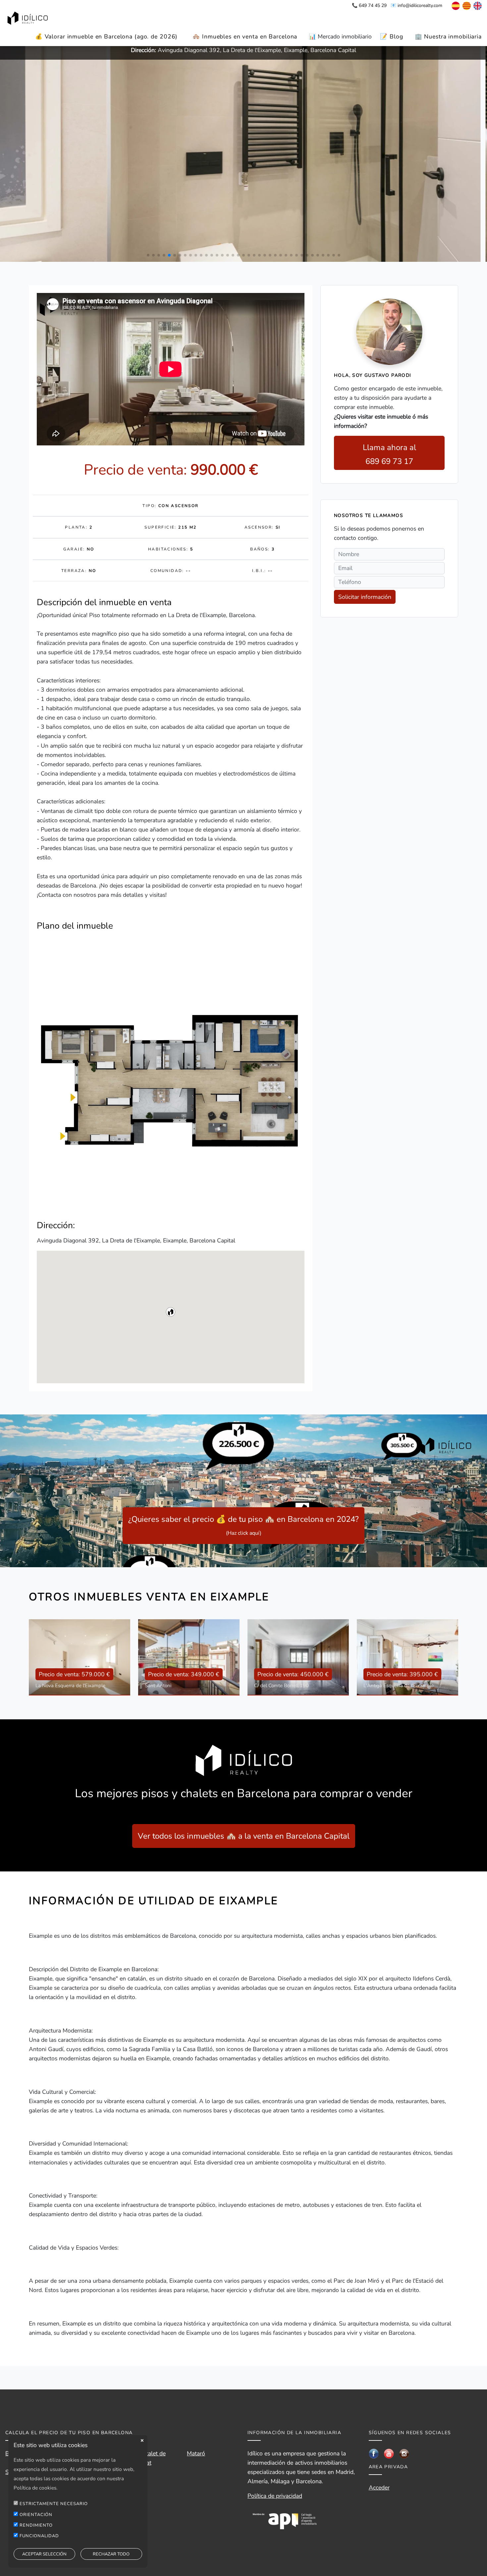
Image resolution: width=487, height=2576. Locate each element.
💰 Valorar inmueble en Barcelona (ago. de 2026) (106, 36)
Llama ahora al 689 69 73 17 (389, 454)
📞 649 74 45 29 (369, 5)
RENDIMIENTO (36, 2525)
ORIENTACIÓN (36, 2514)
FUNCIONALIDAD (39, 2536)
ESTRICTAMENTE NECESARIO (54, 2504)
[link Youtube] (389, 2453)
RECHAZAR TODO (111, 2554)
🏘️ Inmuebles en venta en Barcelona (245, 36)
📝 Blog (391, 36)
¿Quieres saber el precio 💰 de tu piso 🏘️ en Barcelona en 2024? (243, 1525)
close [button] (142, 2440)
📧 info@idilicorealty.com (416, 5)
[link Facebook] (374, 2453)
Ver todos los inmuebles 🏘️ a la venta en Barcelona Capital (244, 1836)
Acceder (379, 2488)
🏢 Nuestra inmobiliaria (448, 36)
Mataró (196, 2453)
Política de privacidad (275, 2496)
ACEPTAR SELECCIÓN (44, 2554)
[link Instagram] (404, 2453)
